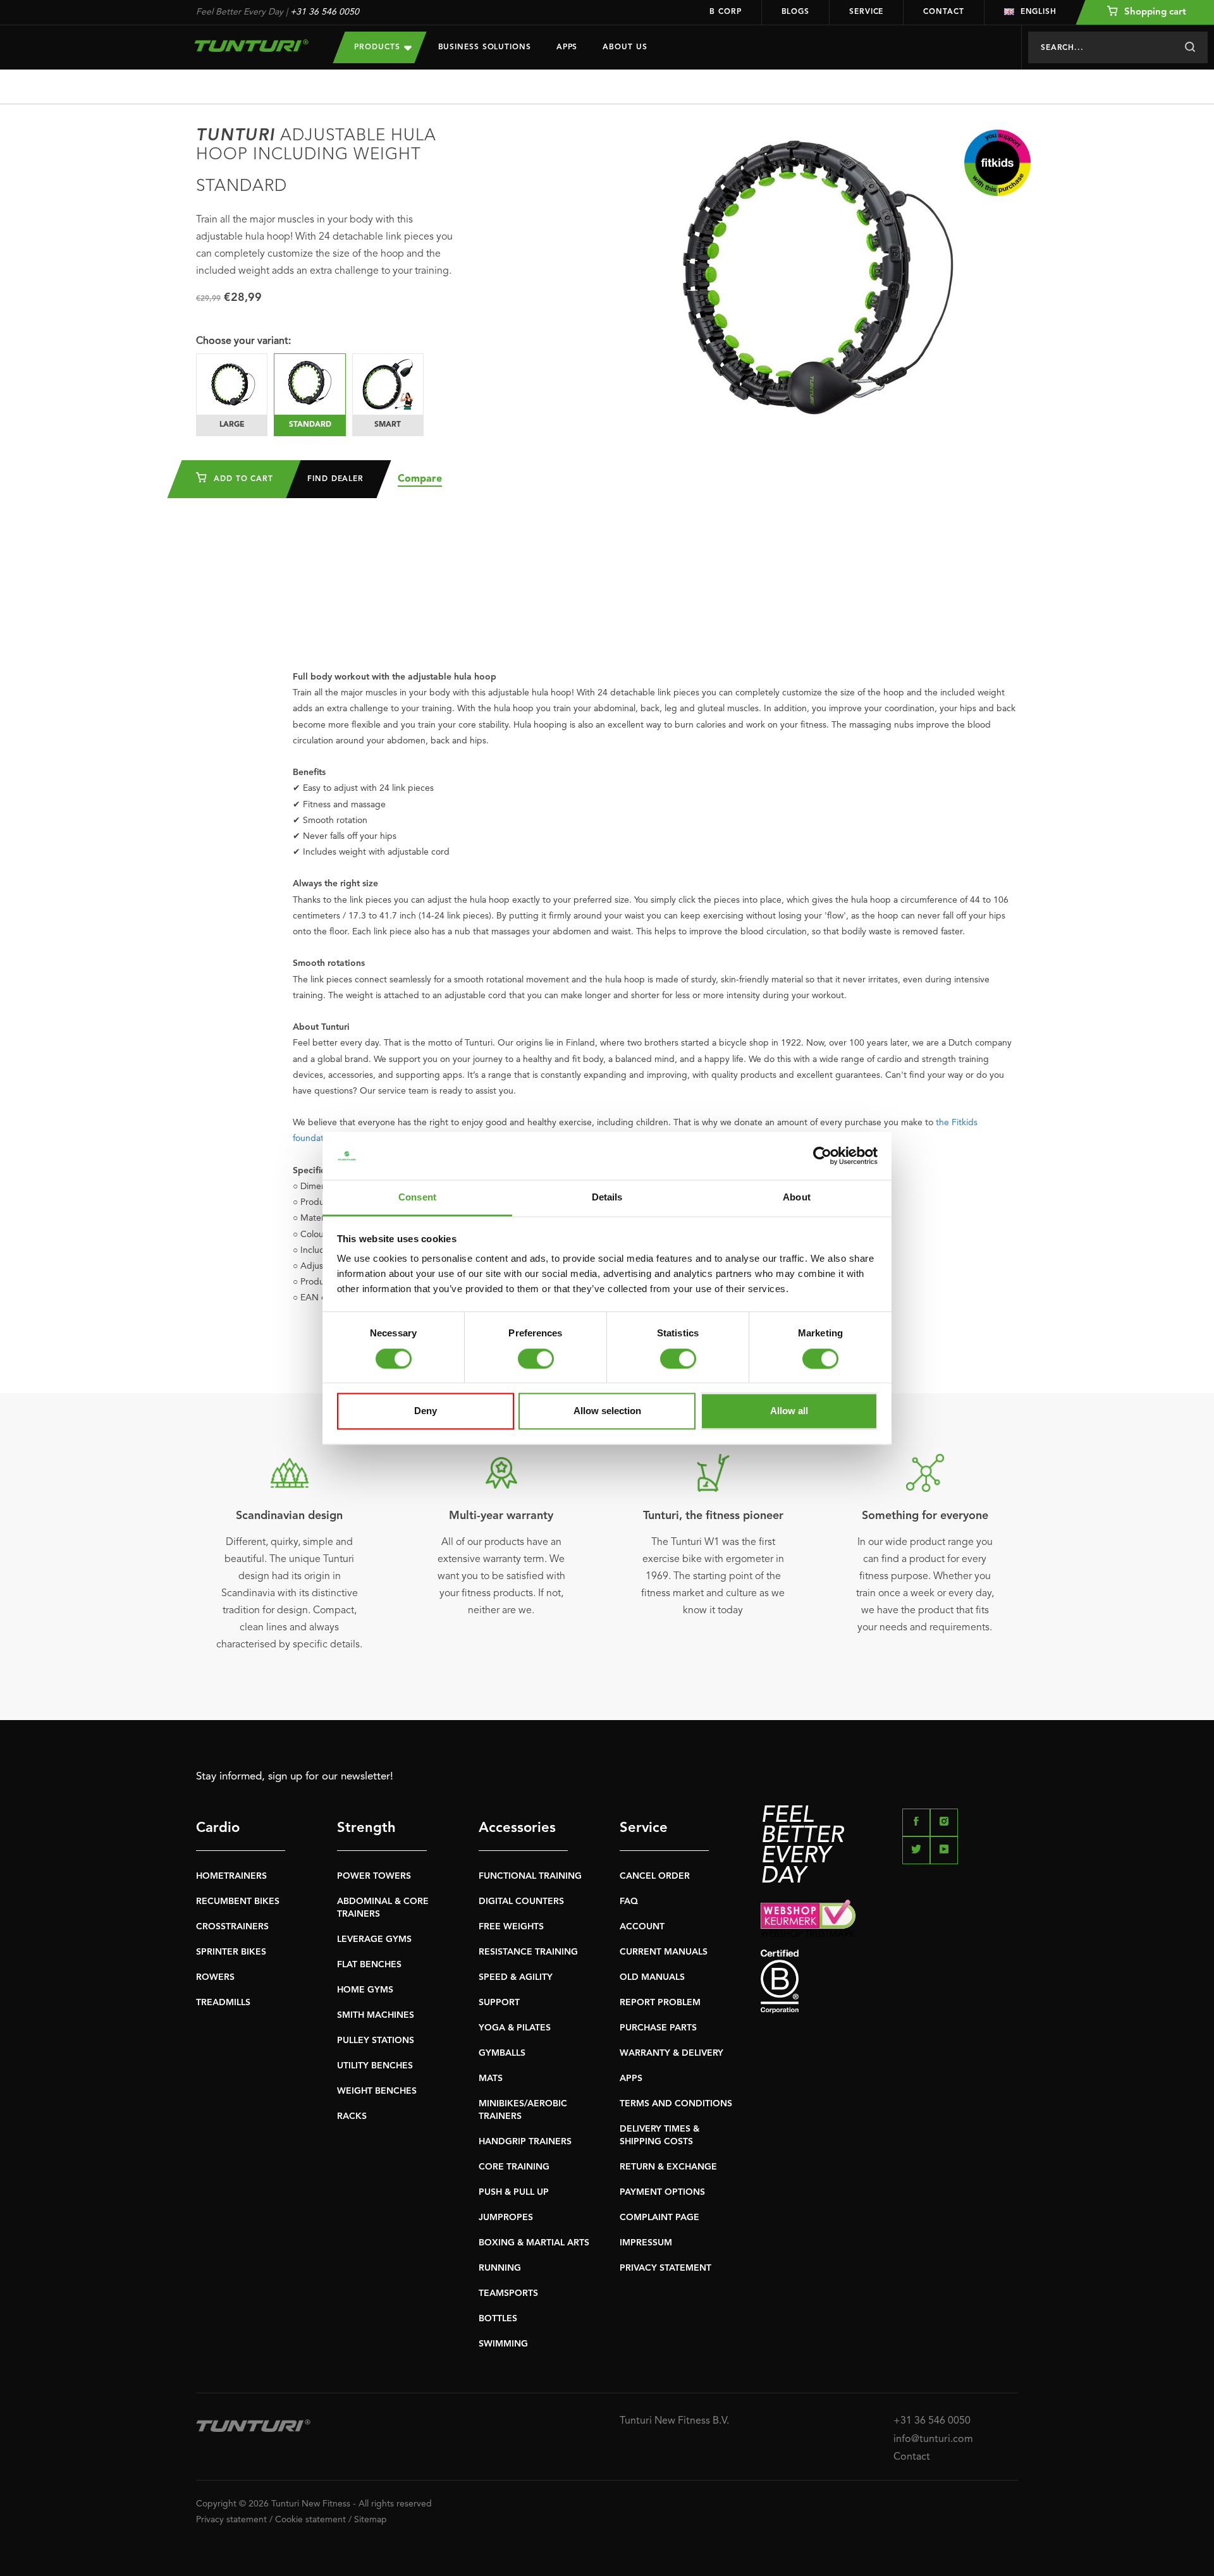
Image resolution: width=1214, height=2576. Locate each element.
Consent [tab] (417, 1198)
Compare (420, 479)
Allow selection (607, 1411)
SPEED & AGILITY (516, 1977)
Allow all (789, 1411)
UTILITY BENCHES (375, 2066)
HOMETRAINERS (231, 1876)
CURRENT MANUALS (664, 1952)
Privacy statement (231, 2520)
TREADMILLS (223, 2003)
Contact (943, 12)
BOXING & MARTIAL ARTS (534, 2243)
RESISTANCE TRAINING (528, 1952)
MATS (491, 2079)
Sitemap (371, 2520)
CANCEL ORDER (655, 1876)
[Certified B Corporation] (889, 1981)
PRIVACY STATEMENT (665, 2268)
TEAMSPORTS (508, 2293)
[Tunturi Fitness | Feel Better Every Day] (252, 46)
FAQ (629, 1901)
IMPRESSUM (646, 2243)
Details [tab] (607, 1198)
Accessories (517, 1828)
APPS (631, 2079)
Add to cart (242, 479)
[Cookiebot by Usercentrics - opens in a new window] (822, 1156)
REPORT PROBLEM (660, 2003)
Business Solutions (485, 47)
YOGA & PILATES (515, 2028)
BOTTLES (498, 2319)
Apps (567, 47)
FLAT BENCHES (369, 1965)
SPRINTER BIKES (231, 1952)
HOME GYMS (365, 1990)
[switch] (536, 1358)
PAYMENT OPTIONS (662, 2192)
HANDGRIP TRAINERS (525, 2142)
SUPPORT (499, 2003)
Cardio (218, 1828)
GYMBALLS (502, 2053)
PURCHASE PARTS (658, 2028)
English (1039, 12)
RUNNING (500, 2268)
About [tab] (797, 1198)
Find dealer (335, 479)
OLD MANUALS (652, 1977)
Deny (426, 1411)
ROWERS (215, 1977)
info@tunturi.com (933, 2439)
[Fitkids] (997, 163)
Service (866, 12)
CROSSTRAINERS (232, 1927)
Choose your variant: (243, 341)
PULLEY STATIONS (376, 2041)
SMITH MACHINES (376, 2015)
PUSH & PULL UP (514, 2192)
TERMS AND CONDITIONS (676, 2104)
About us (625, 47)
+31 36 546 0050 (325, 12)
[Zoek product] (1190, 47)
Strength (366, 1828)
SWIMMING (503, 2344)
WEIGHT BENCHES (377, 2091)
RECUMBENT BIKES (238, 1901)
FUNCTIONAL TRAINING (530, 1876)
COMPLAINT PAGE (659, 2218)
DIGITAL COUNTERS (521, 1901)
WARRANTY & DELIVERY (671, 2053)
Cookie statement (310, 2520)
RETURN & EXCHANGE (668, 2167)
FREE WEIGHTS (511, 1927)
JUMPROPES (506, 2218)
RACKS (352, 2116)
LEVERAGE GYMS (374, 1939)
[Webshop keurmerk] (889, 1918)
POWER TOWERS (374, 1876)
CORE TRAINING (514, 2167)
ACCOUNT (642, 1927)
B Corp (725, 12)
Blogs (796, 12)
